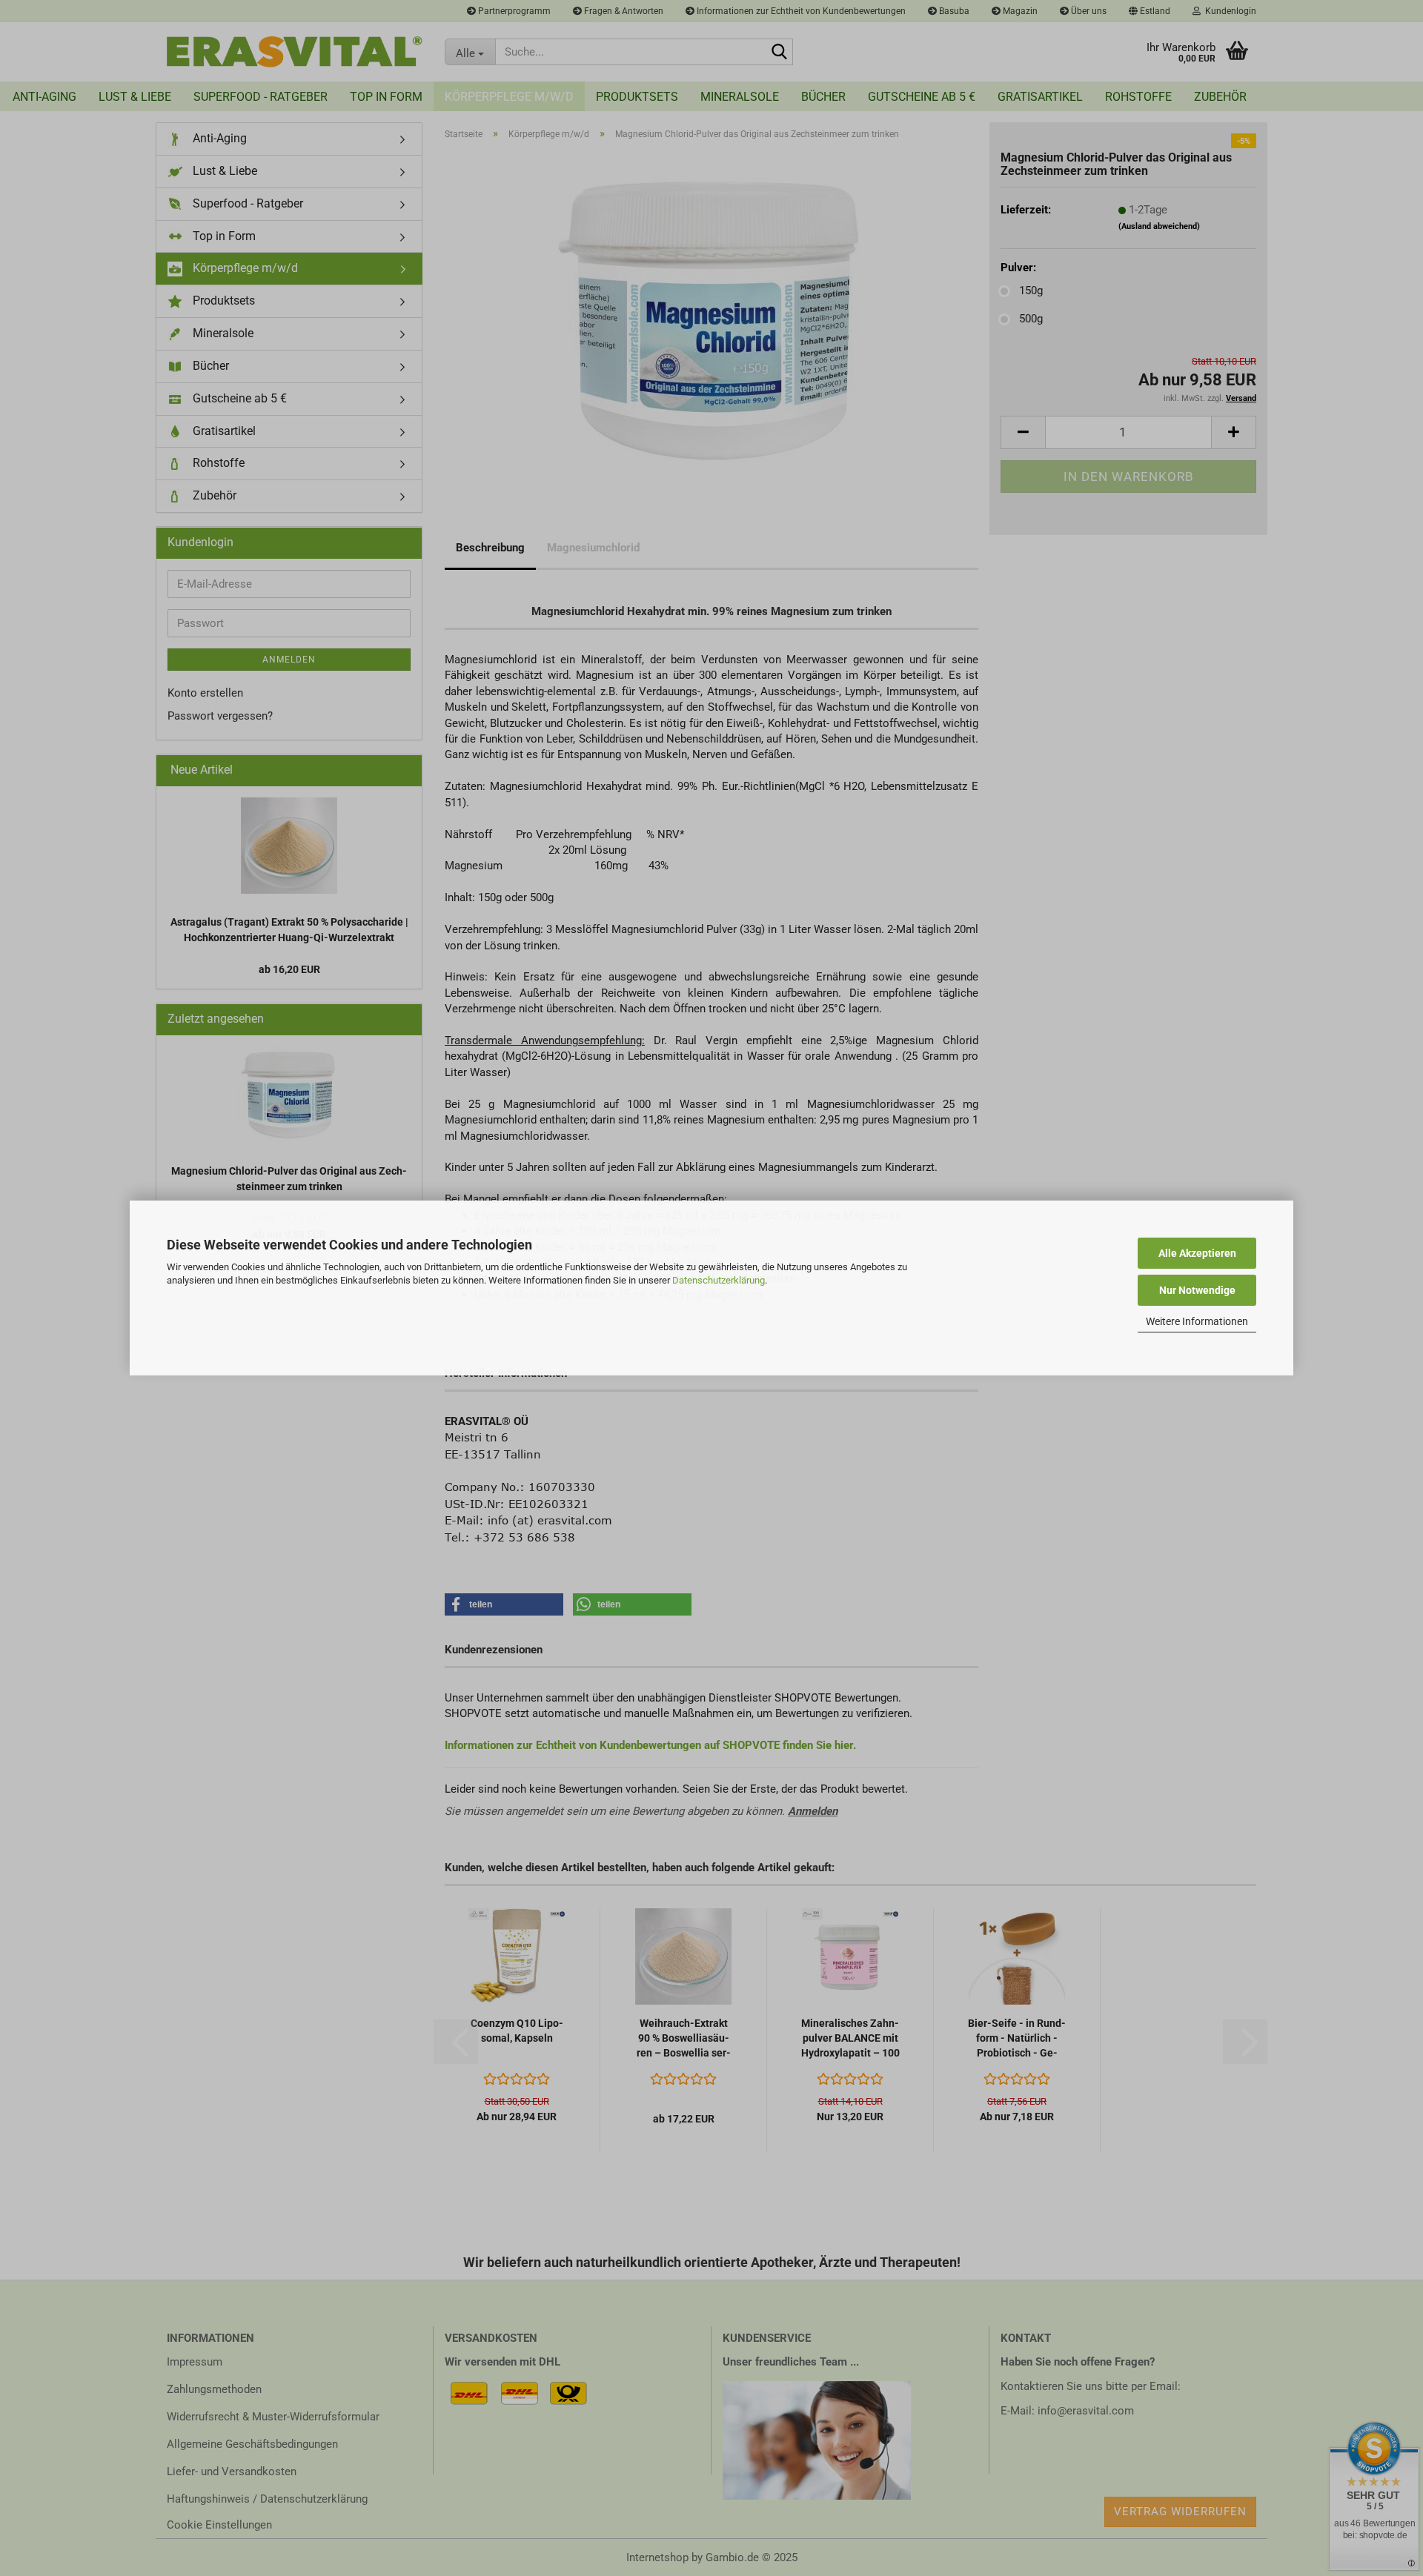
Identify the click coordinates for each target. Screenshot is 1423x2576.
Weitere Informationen (1197, 1321)
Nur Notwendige (1197, 1290)
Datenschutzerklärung (719, 1280)
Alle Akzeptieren (1197, 1253)
